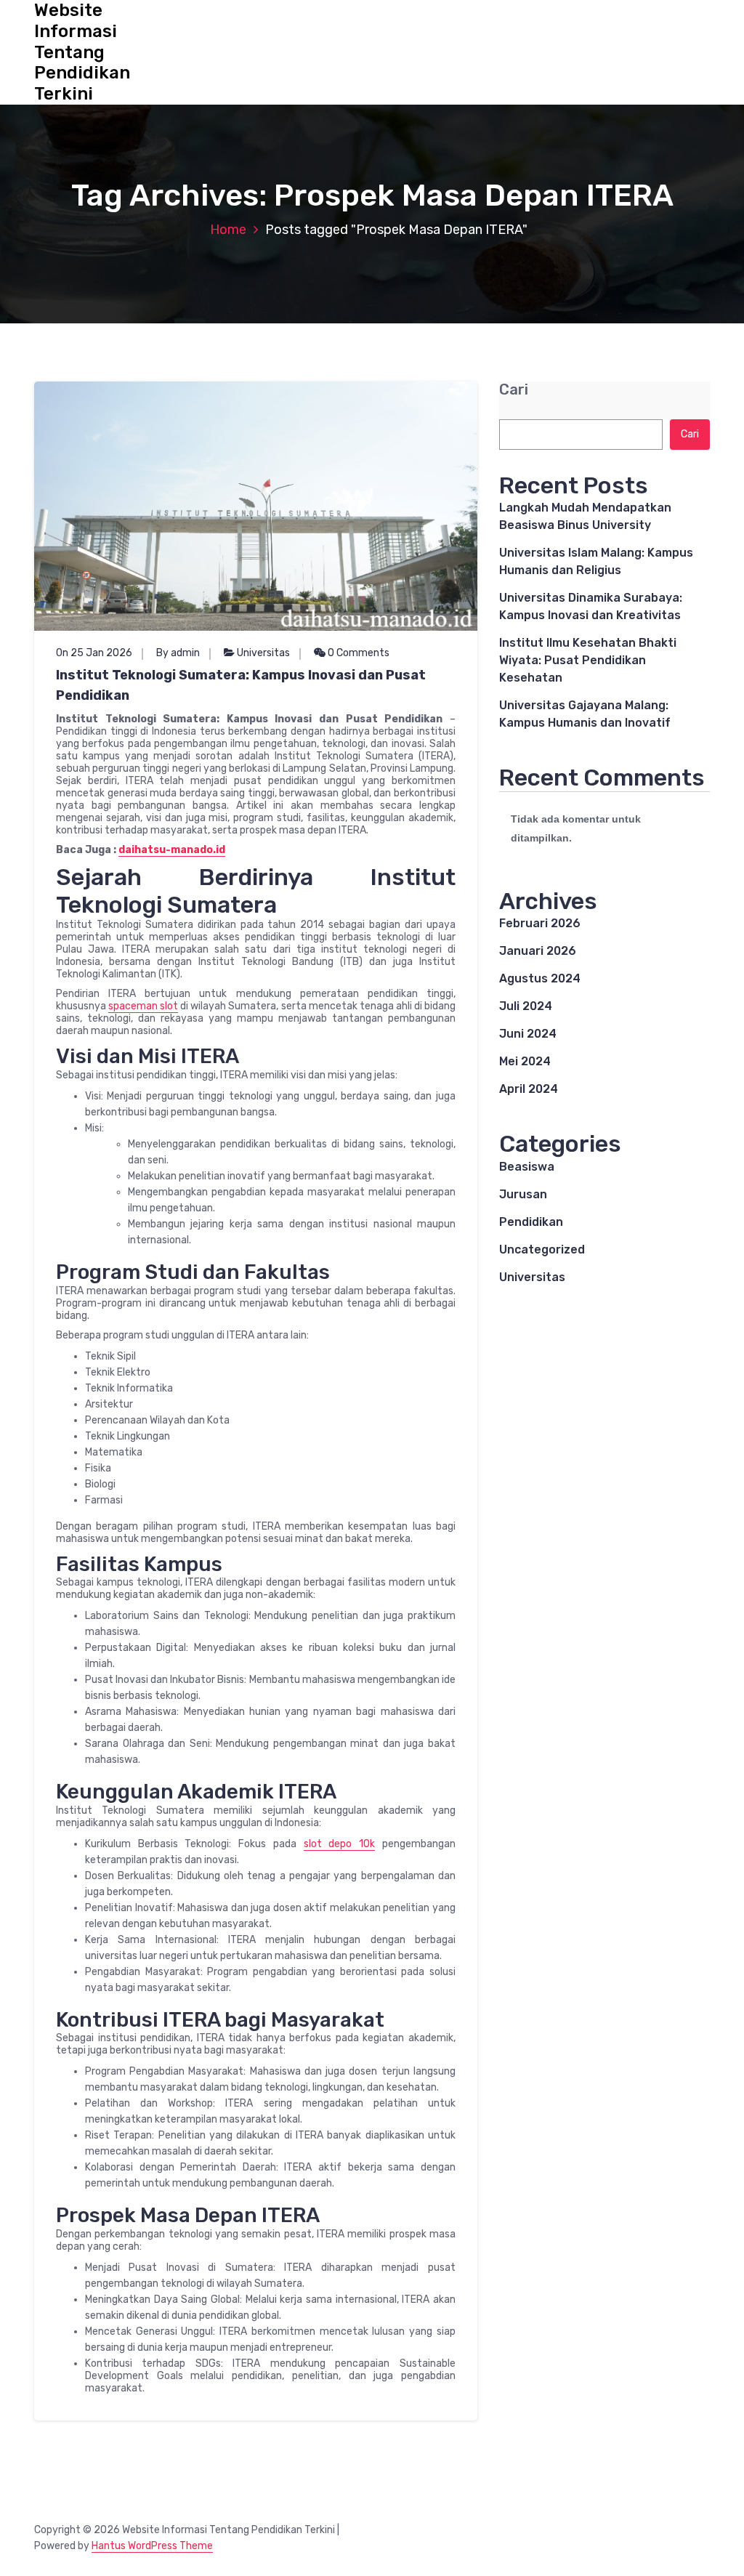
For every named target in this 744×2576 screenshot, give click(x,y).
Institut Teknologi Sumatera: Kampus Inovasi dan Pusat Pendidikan (241, 685)
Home (228, 230)
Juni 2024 (528, 1034)
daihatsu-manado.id (172, 850)
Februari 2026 (540, 923)
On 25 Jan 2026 (94, 653)
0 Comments (357, 653)
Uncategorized (542, 1249)
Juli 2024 (526, 1006)
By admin (178, 653)
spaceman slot (143, 1006)
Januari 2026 (538, 951)
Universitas (263, 653)
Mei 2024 (525, 1061)
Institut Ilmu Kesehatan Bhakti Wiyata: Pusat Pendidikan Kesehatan (588, 660)
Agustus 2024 (540, 978)
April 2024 (529, 1089)
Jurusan (523, 1194)
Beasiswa (527, 1167)
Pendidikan (531, 1222)
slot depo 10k (340, 1844)
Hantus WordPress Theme (152, 2546)
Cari (514, 390)
